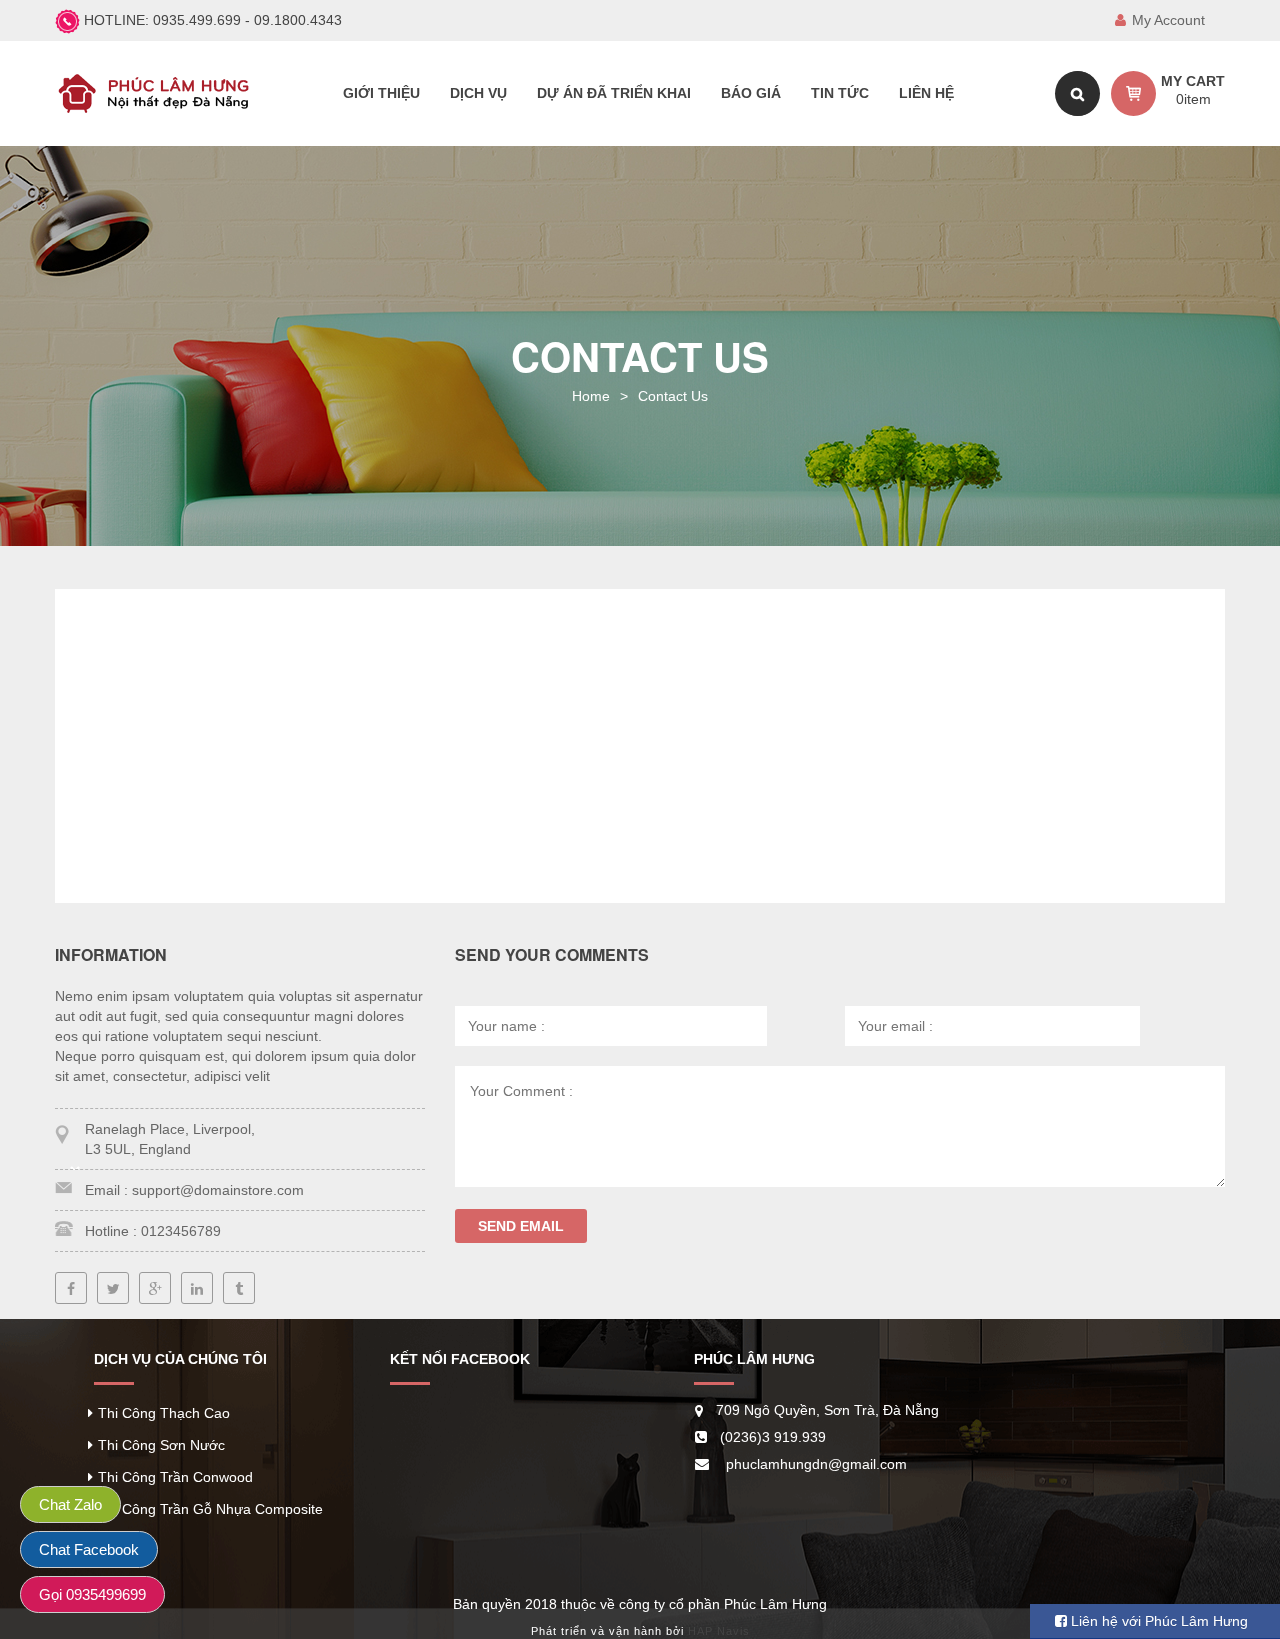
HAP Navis (719, 1631)
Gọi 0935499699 (92, 1594)
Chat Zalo (70, 1504)
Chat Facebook (89, 1549)
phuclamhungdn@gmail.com (816, 1464)
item (1193, 99)
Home (591, 396)
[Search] (1077, 93)
